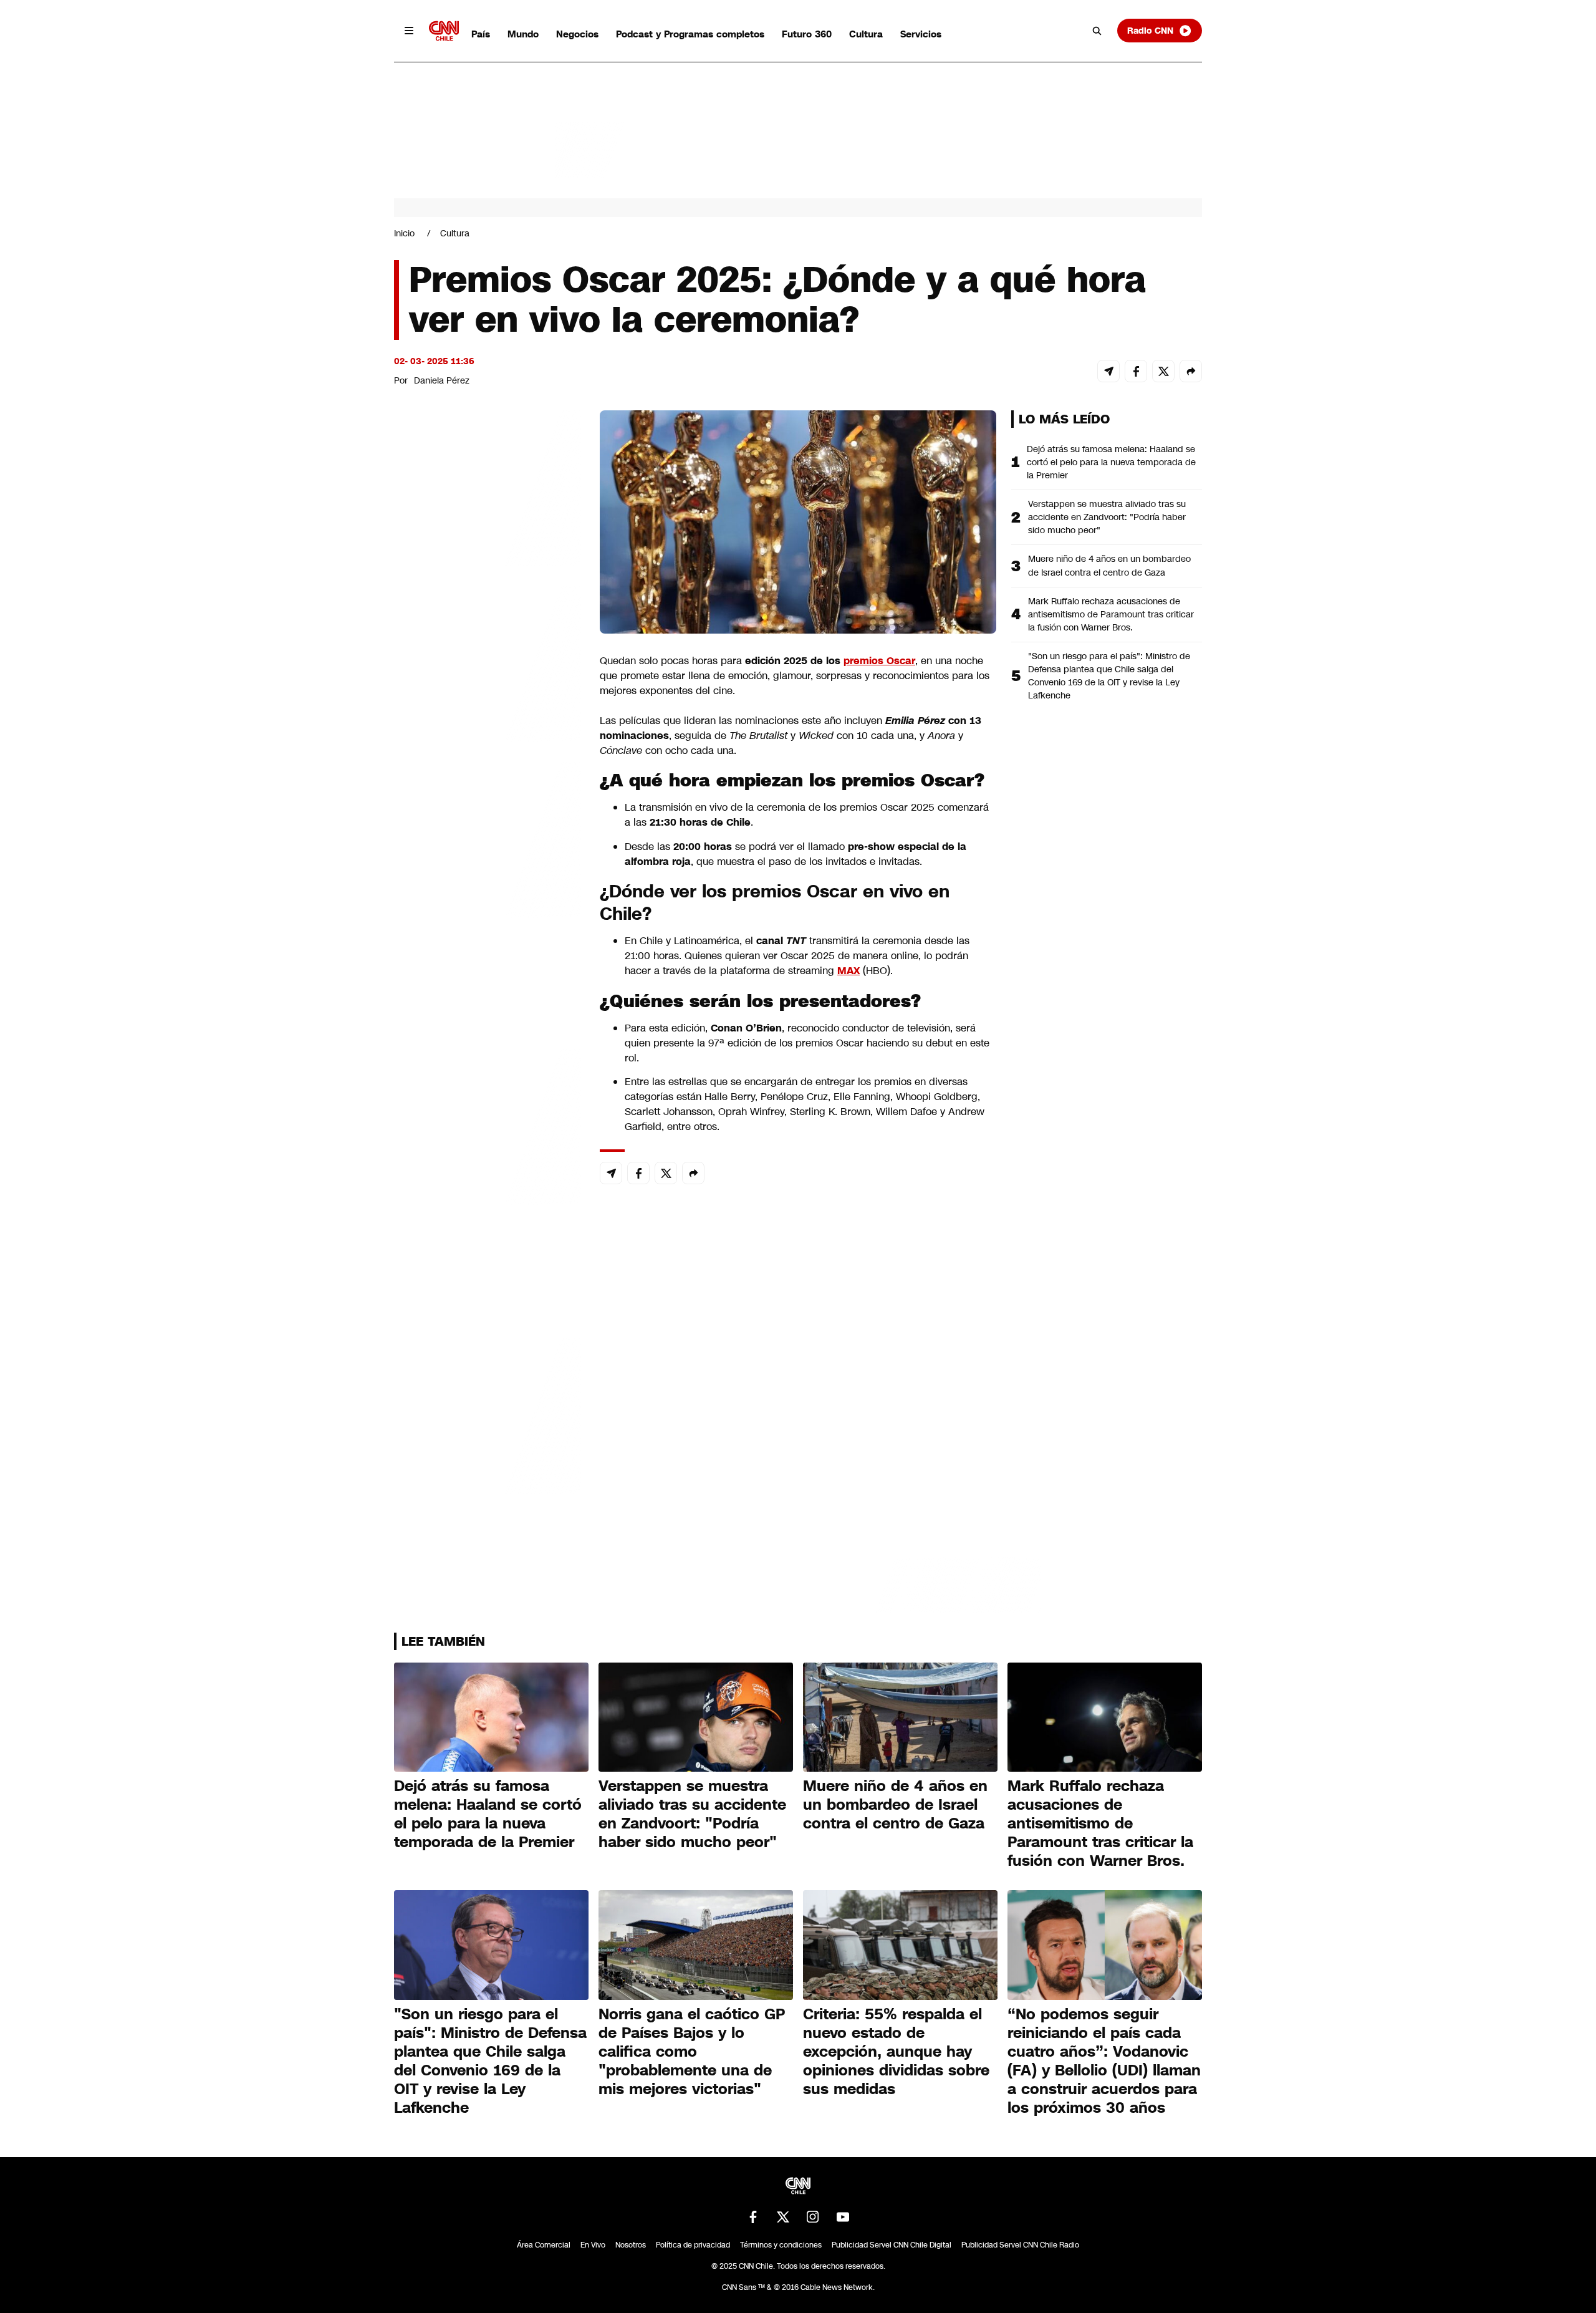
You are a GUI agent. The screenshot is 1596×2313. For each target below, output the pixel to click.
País (481, 34)
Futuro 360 (807, 34)
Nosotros (631, 2245)
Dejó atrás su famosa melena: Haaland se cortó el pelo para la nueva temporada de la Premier (1111, 462)
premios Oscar (879, 661)
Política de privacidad (693, 2245)
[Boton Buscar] (1097, 31)
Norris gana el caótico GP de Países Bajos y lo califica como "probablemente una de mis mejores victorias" (692, 2052)
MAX (848, 971)
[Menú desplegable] (409, 31)
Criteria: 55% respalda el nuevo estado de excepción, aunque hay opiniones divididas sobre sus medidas (896, 2052)
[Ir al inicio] (444, 31)
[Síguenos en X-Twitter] (783, 2217)
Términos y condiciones (781, 2245)
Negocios (577, 34)
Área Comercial (544, 2245)
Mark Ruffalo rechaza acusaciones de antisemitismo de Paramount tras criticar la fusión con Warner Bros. (1111, 614)
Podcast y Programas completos (690, 34)
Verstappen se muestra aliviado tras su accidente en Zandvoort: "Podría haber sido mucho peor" (1107, 517)
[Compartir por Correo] (1108, 371)
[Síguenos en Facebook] (753, 2217)
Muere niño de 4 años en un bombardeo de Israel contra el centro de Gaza (1109, 565)
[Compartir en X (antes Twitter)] (1163, 371)
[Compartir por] (1191, 371)
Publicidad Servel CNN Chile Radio (1020, 2245)
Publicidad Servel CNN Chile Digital (892, 2245)
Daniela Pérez (442, 380)
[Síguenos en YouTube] (843, 2217)
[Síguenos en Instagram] (813, 2217)
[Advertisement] (488, 1125)
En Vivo (593, 2245)
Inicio (404, 233)
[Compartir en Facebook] (1136, 371)
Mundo (523, 34)
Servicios (921, 34)
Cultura (866, 34)
